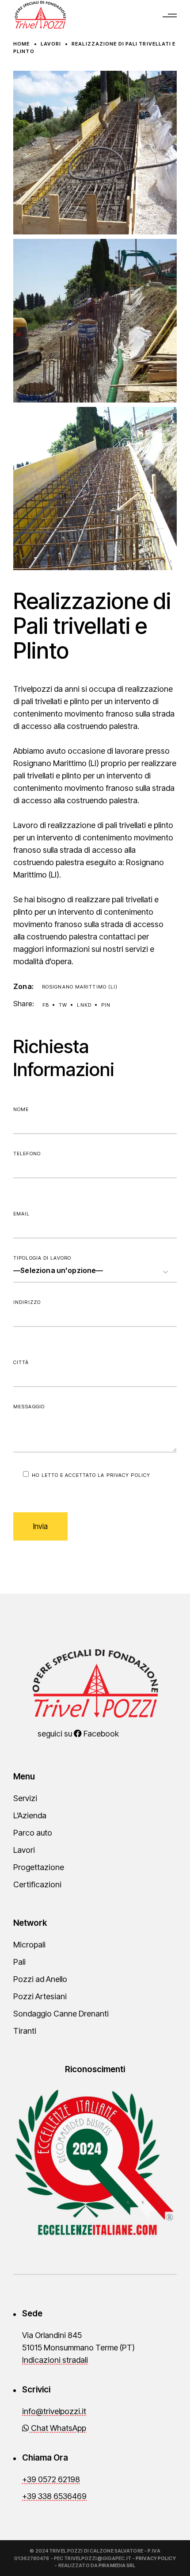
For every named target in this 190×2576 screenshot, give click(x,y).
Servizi (25, 1798)
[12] (95, 153)
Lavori (24, 1850)
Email (22, 1214)
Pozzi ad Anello (40, 1979)
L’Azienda (30, 1815)
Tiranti (25, 2031)
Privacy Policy (128, 1475)
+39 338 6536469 (54, 2496)
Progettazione (39, 1867)
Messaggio (29, 1407)
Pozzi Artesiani (40, 1996)
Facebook (100, 1734)
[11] (95, 489)
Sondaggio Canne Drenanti (61, 2014)
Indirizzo (27, 1302)
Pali (19, 1962)
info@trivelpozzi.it (54, 2411)
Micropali (29, 1945)
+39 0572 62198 (51, 2479)
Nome (21, 1109)
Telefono (27, 1154)
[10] (95, 321)
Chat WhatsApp (58, 2428)
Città (21, 1362)
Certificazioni (37, 1884)
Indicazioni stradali (55, 2360)
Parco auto (33, 1833)
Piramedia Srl (117, 2565)
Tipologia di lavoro (42, 1258)
